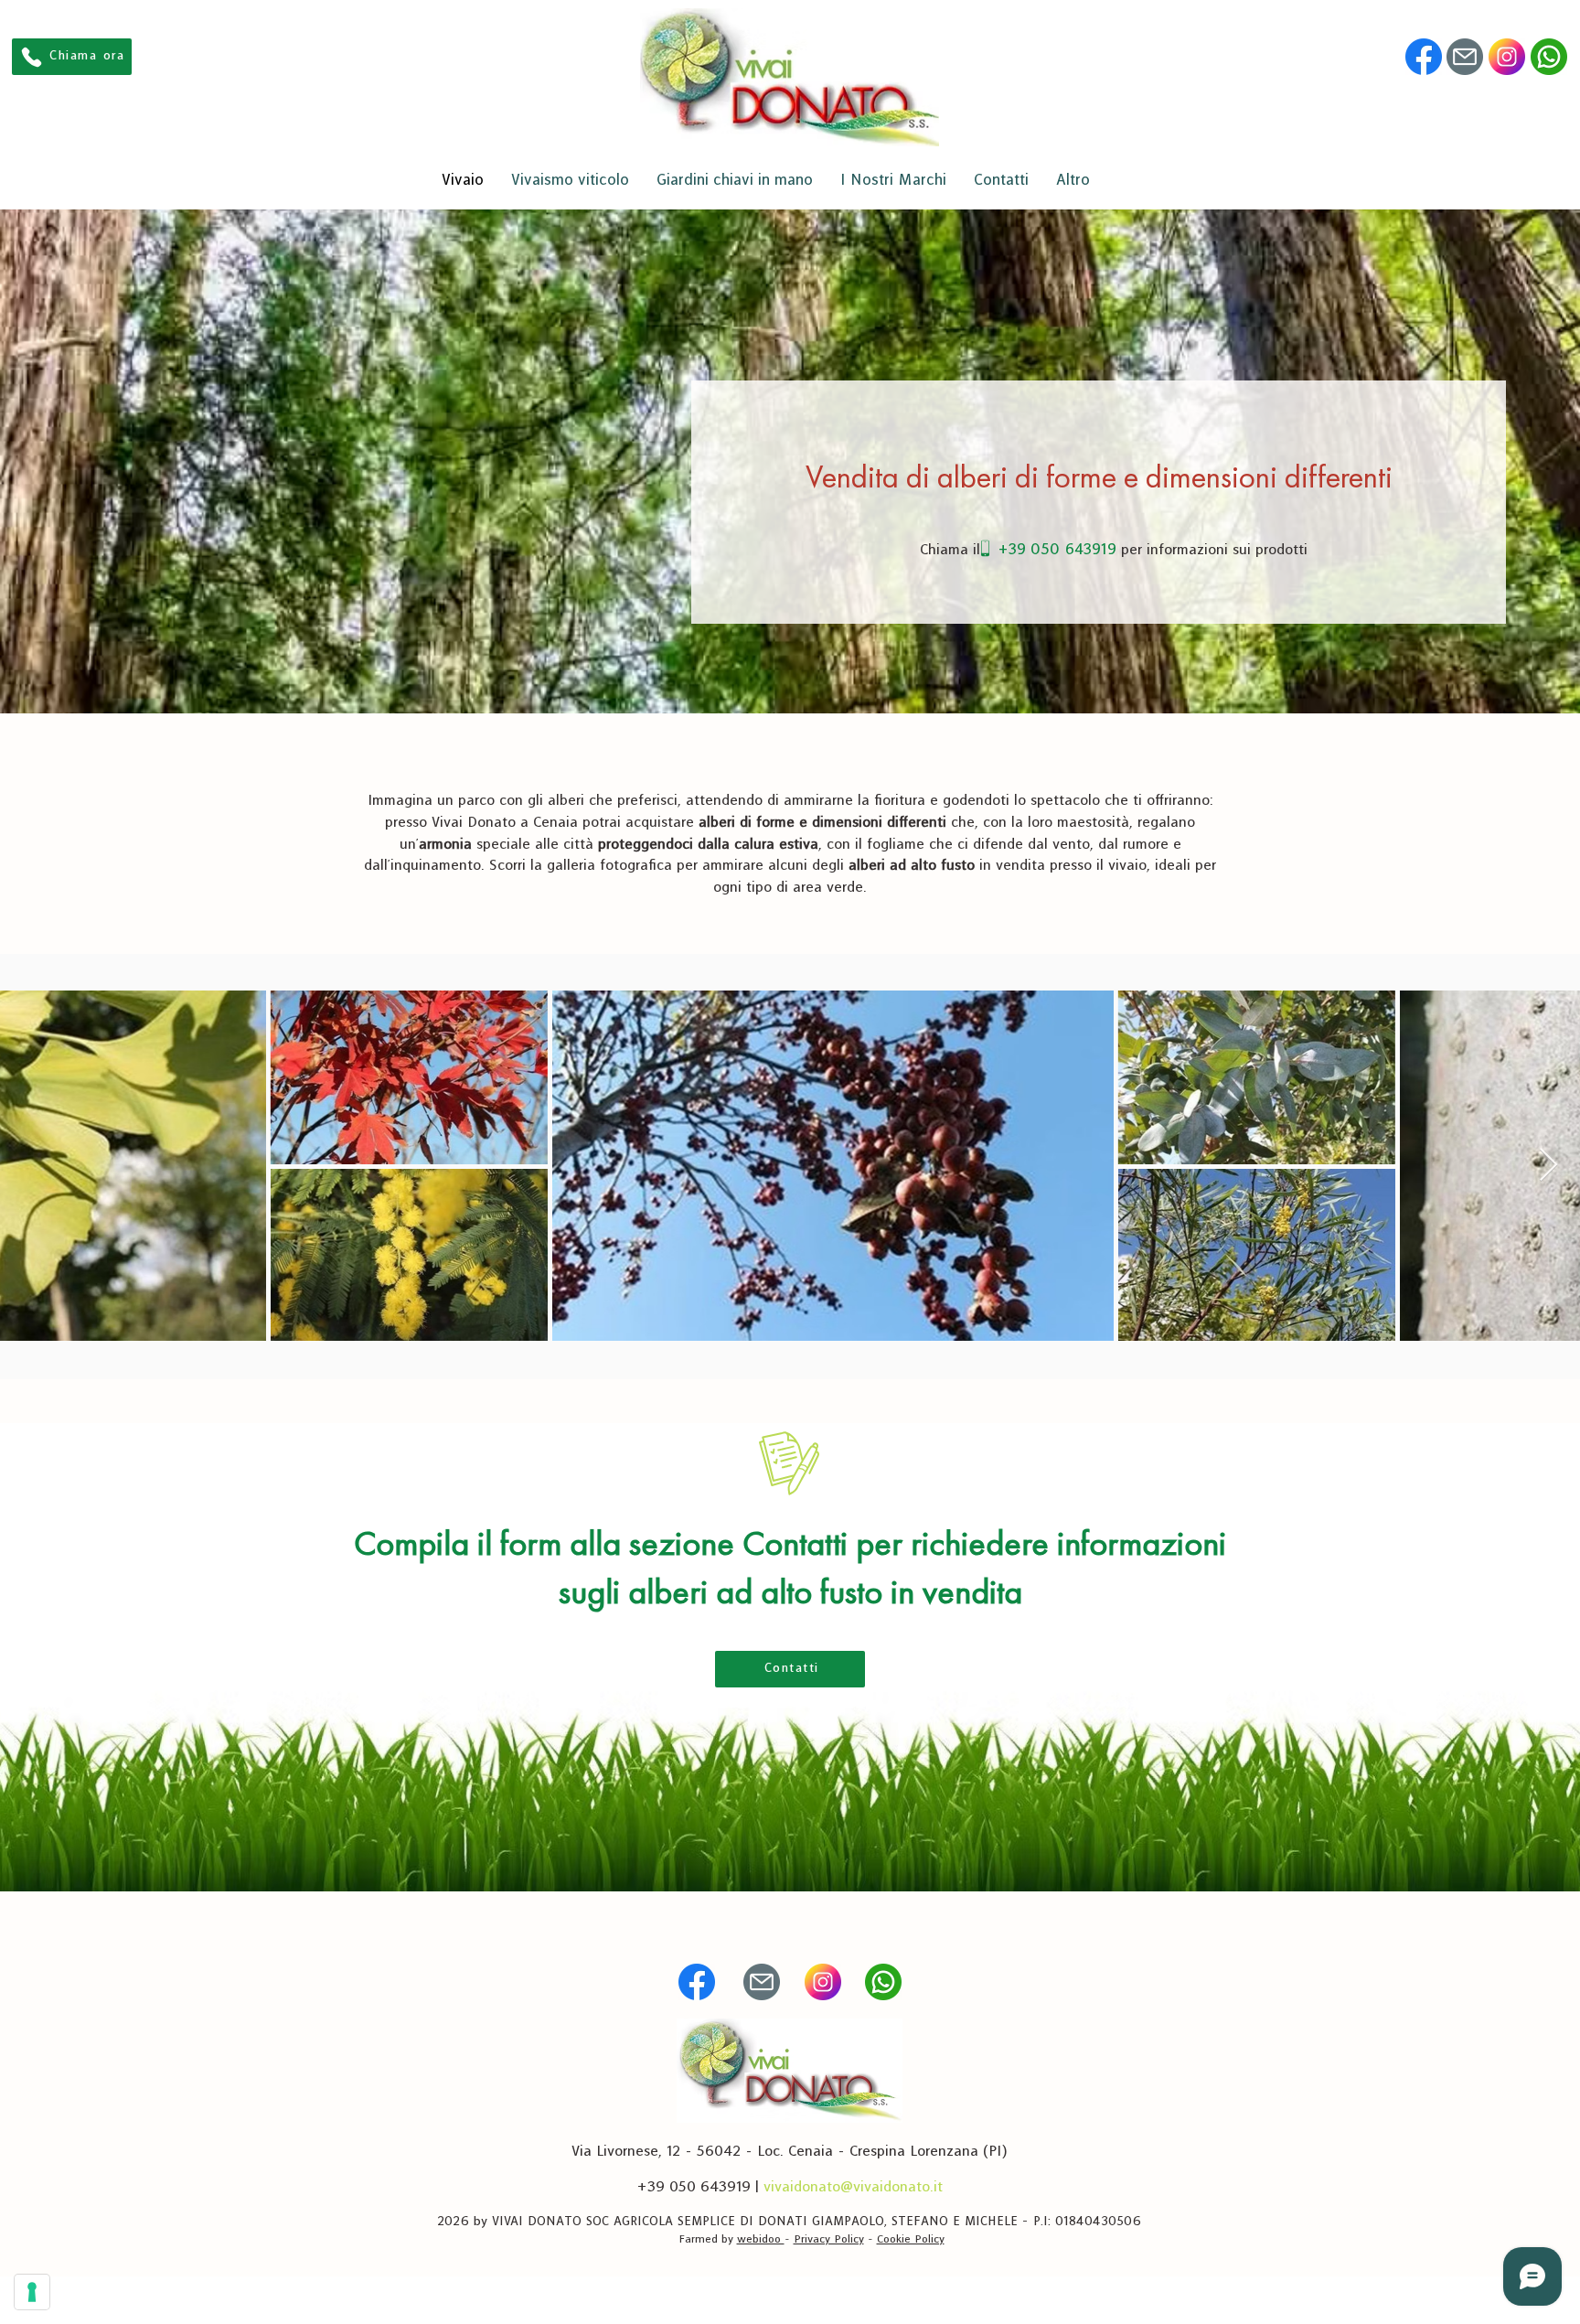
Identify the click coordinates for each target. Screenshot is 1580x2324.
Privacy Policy (829, 2239)
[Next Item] (1548, 1166)
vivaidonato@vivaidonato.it (853, 2187)
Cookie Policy (911, 2239)
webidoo (761, 2239)
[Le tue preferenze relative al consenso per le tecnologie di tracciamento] (32, 2292)
